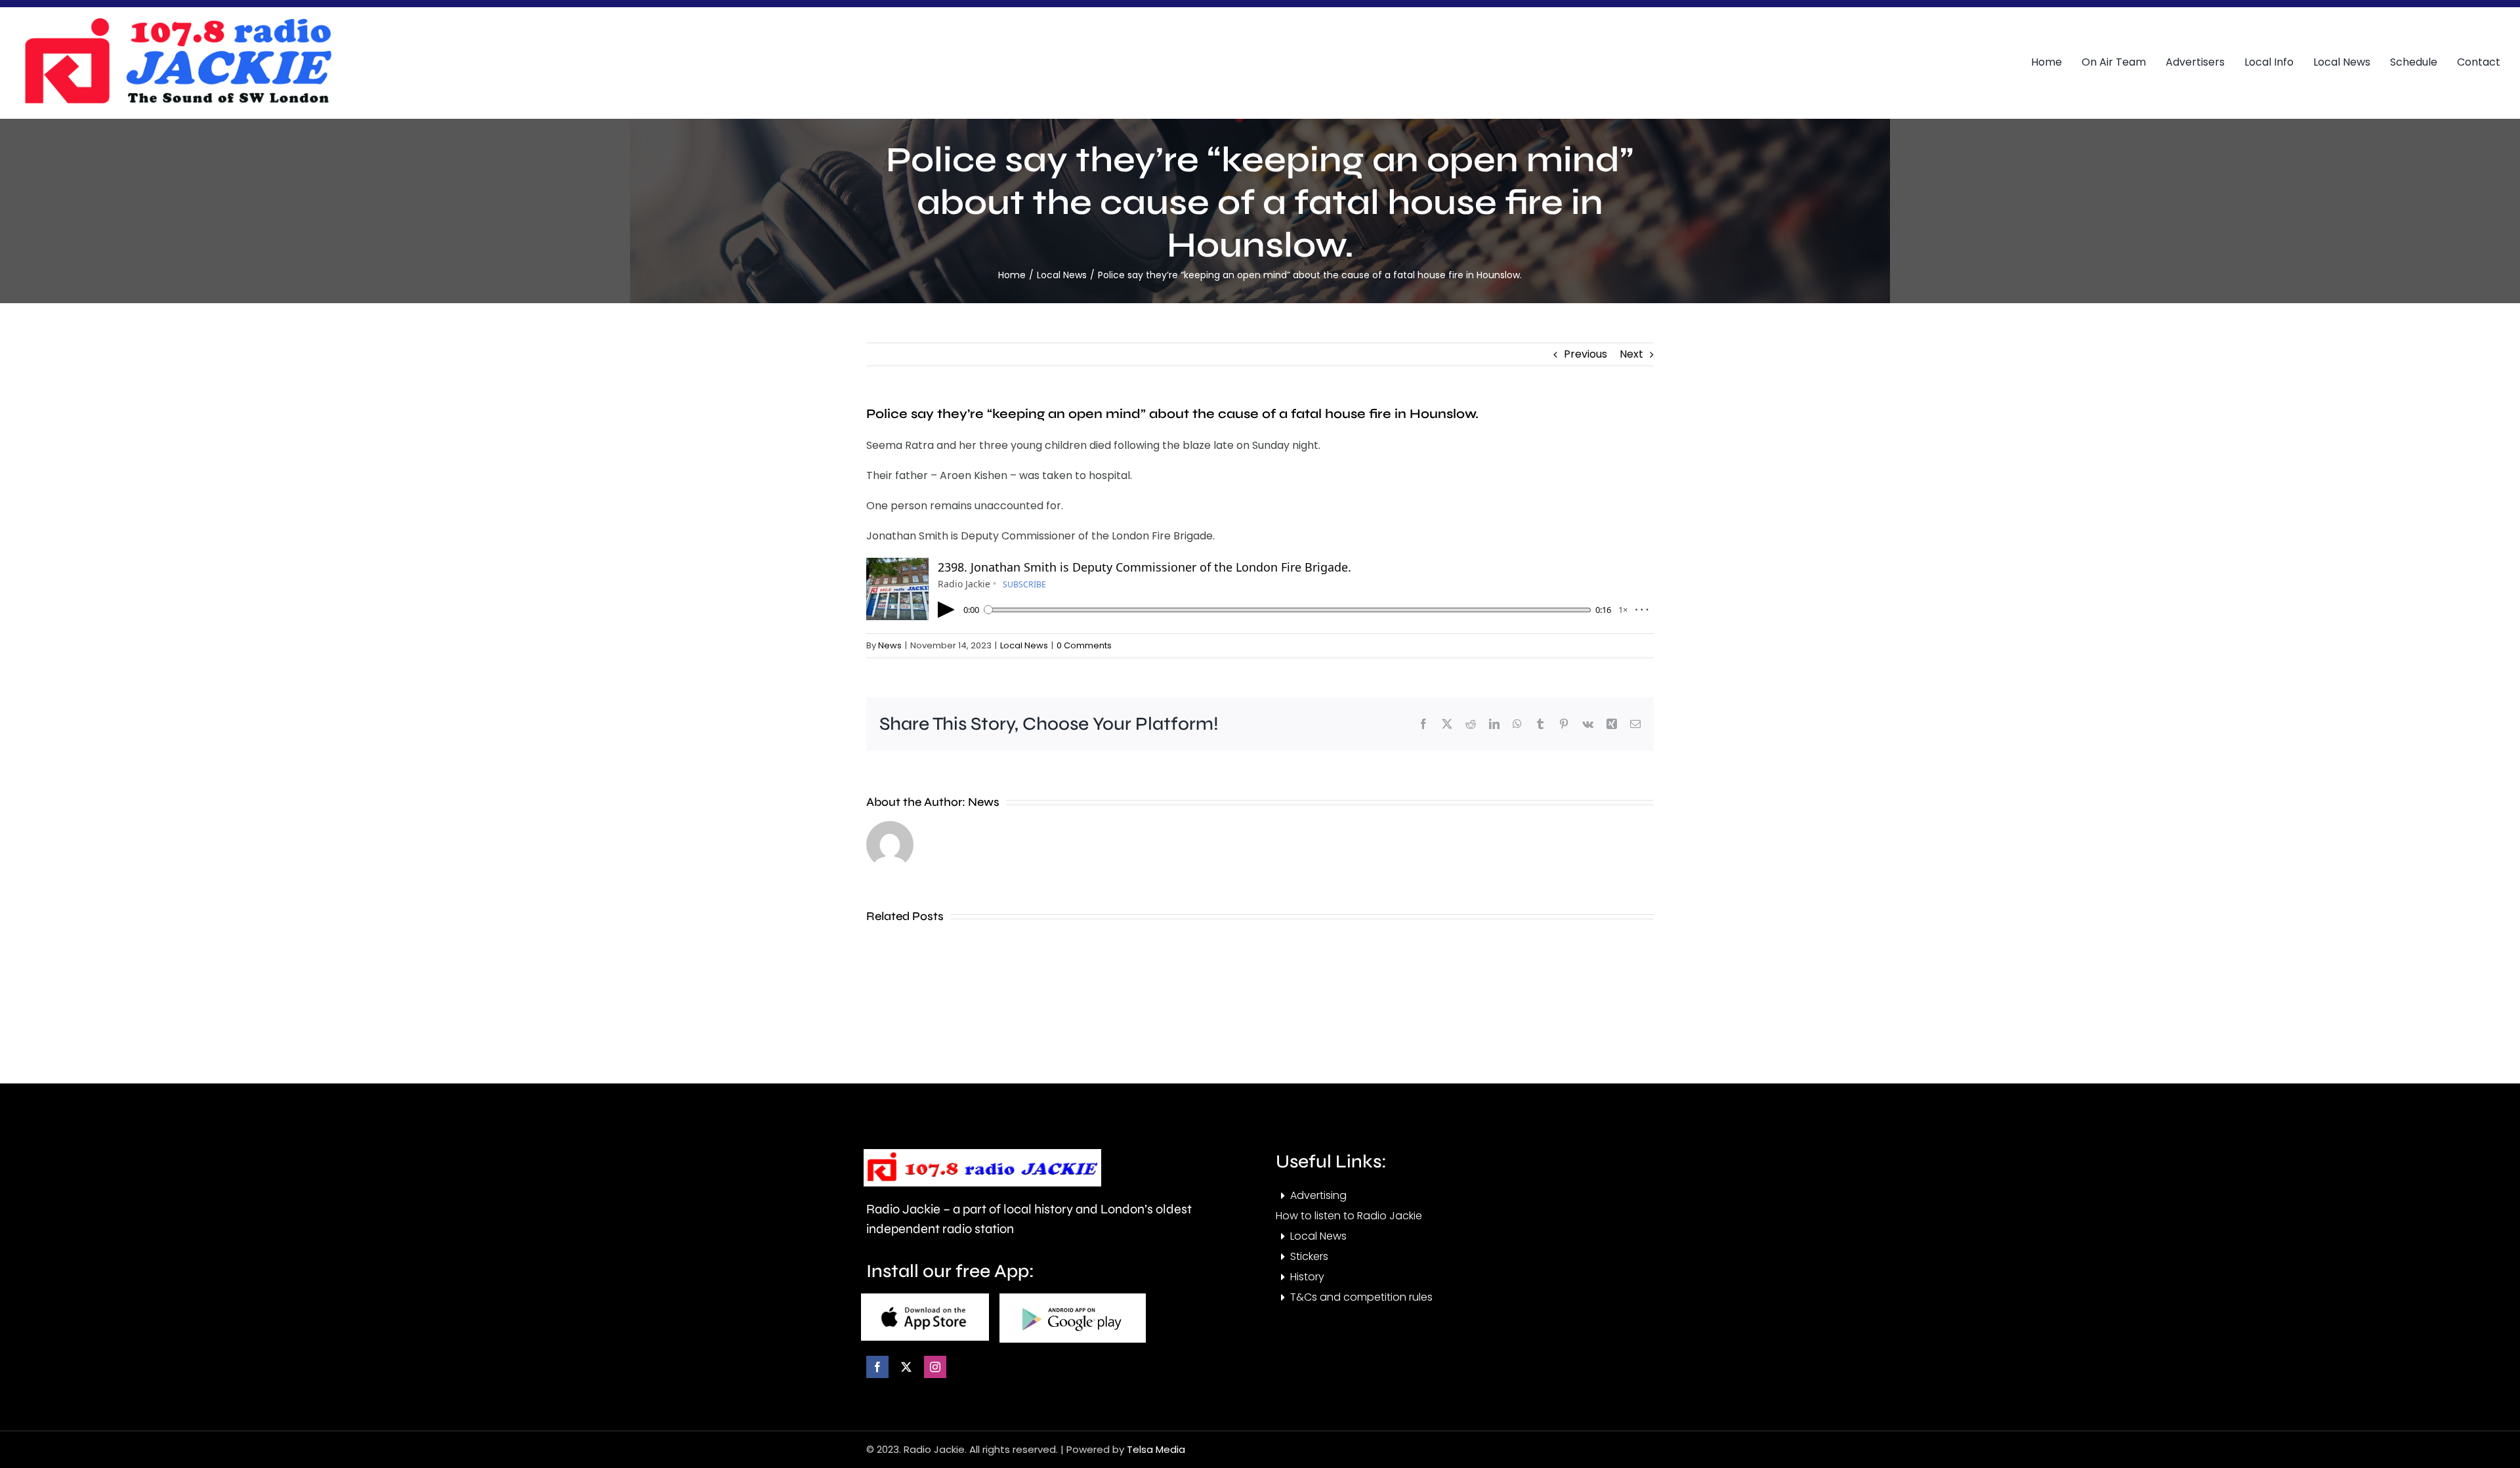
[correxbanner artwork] (177, 22)
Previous (1585, 354)
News (890, 645)
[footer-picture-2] (1073, 1298)
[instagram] (935, 1367)
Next (1631, 354)
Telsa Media (1156, 1449)
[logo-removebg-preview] (982, 1154)
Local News (1024, 645)
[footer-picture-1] (925, 1298)
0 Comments (1084, 645)
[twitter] (906, 1367)
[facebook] (877, 1367)
